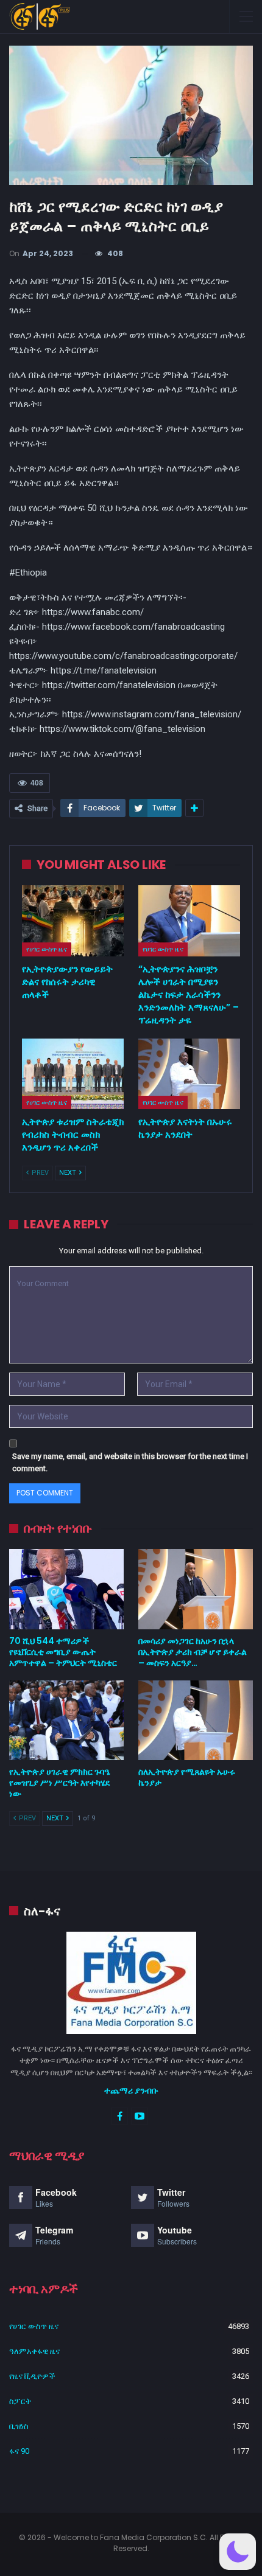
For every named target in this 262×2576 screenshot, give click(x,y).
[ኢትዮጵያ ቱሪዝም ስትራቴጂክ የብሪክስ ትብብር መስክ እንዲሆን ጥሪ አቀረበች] (73, 1074)
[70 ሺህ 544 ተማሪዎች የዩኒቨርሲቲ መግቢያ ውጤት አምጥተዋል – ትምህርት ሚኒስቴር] (66, 1589)
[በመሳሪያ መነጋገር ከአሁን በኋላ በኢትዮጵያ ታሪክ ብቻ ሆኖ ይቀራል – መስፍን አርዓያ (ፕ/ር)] (196, 1589)
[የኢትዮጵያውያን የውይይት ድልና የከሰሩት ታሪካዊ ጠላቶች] (73, 921)
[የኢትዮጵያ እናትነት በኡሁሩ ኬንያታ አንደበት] (189, 1074)
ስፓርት (20, 2401)
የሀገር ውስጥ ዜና (47, 949)
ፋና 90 (19, 2451)
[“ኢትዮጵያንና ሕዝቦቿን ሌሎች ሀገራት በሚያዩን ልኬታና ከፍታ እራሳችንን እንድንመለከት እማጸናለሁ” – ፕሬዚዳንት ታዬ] (189, 921)
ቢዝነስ (19, 2426)
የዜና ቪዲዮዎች (32, 2376)
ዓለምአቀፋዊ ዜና (34, 2351)
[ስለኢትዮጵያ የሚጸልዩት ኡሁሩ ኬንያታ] (196, 1721)
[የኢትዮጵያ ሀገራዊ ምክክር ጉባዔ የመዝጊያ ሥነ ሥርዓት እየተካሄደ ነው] (66, 1721)
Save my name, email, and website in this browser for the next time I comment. (130, 1462)
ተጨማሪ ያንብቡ (131, 2090)
